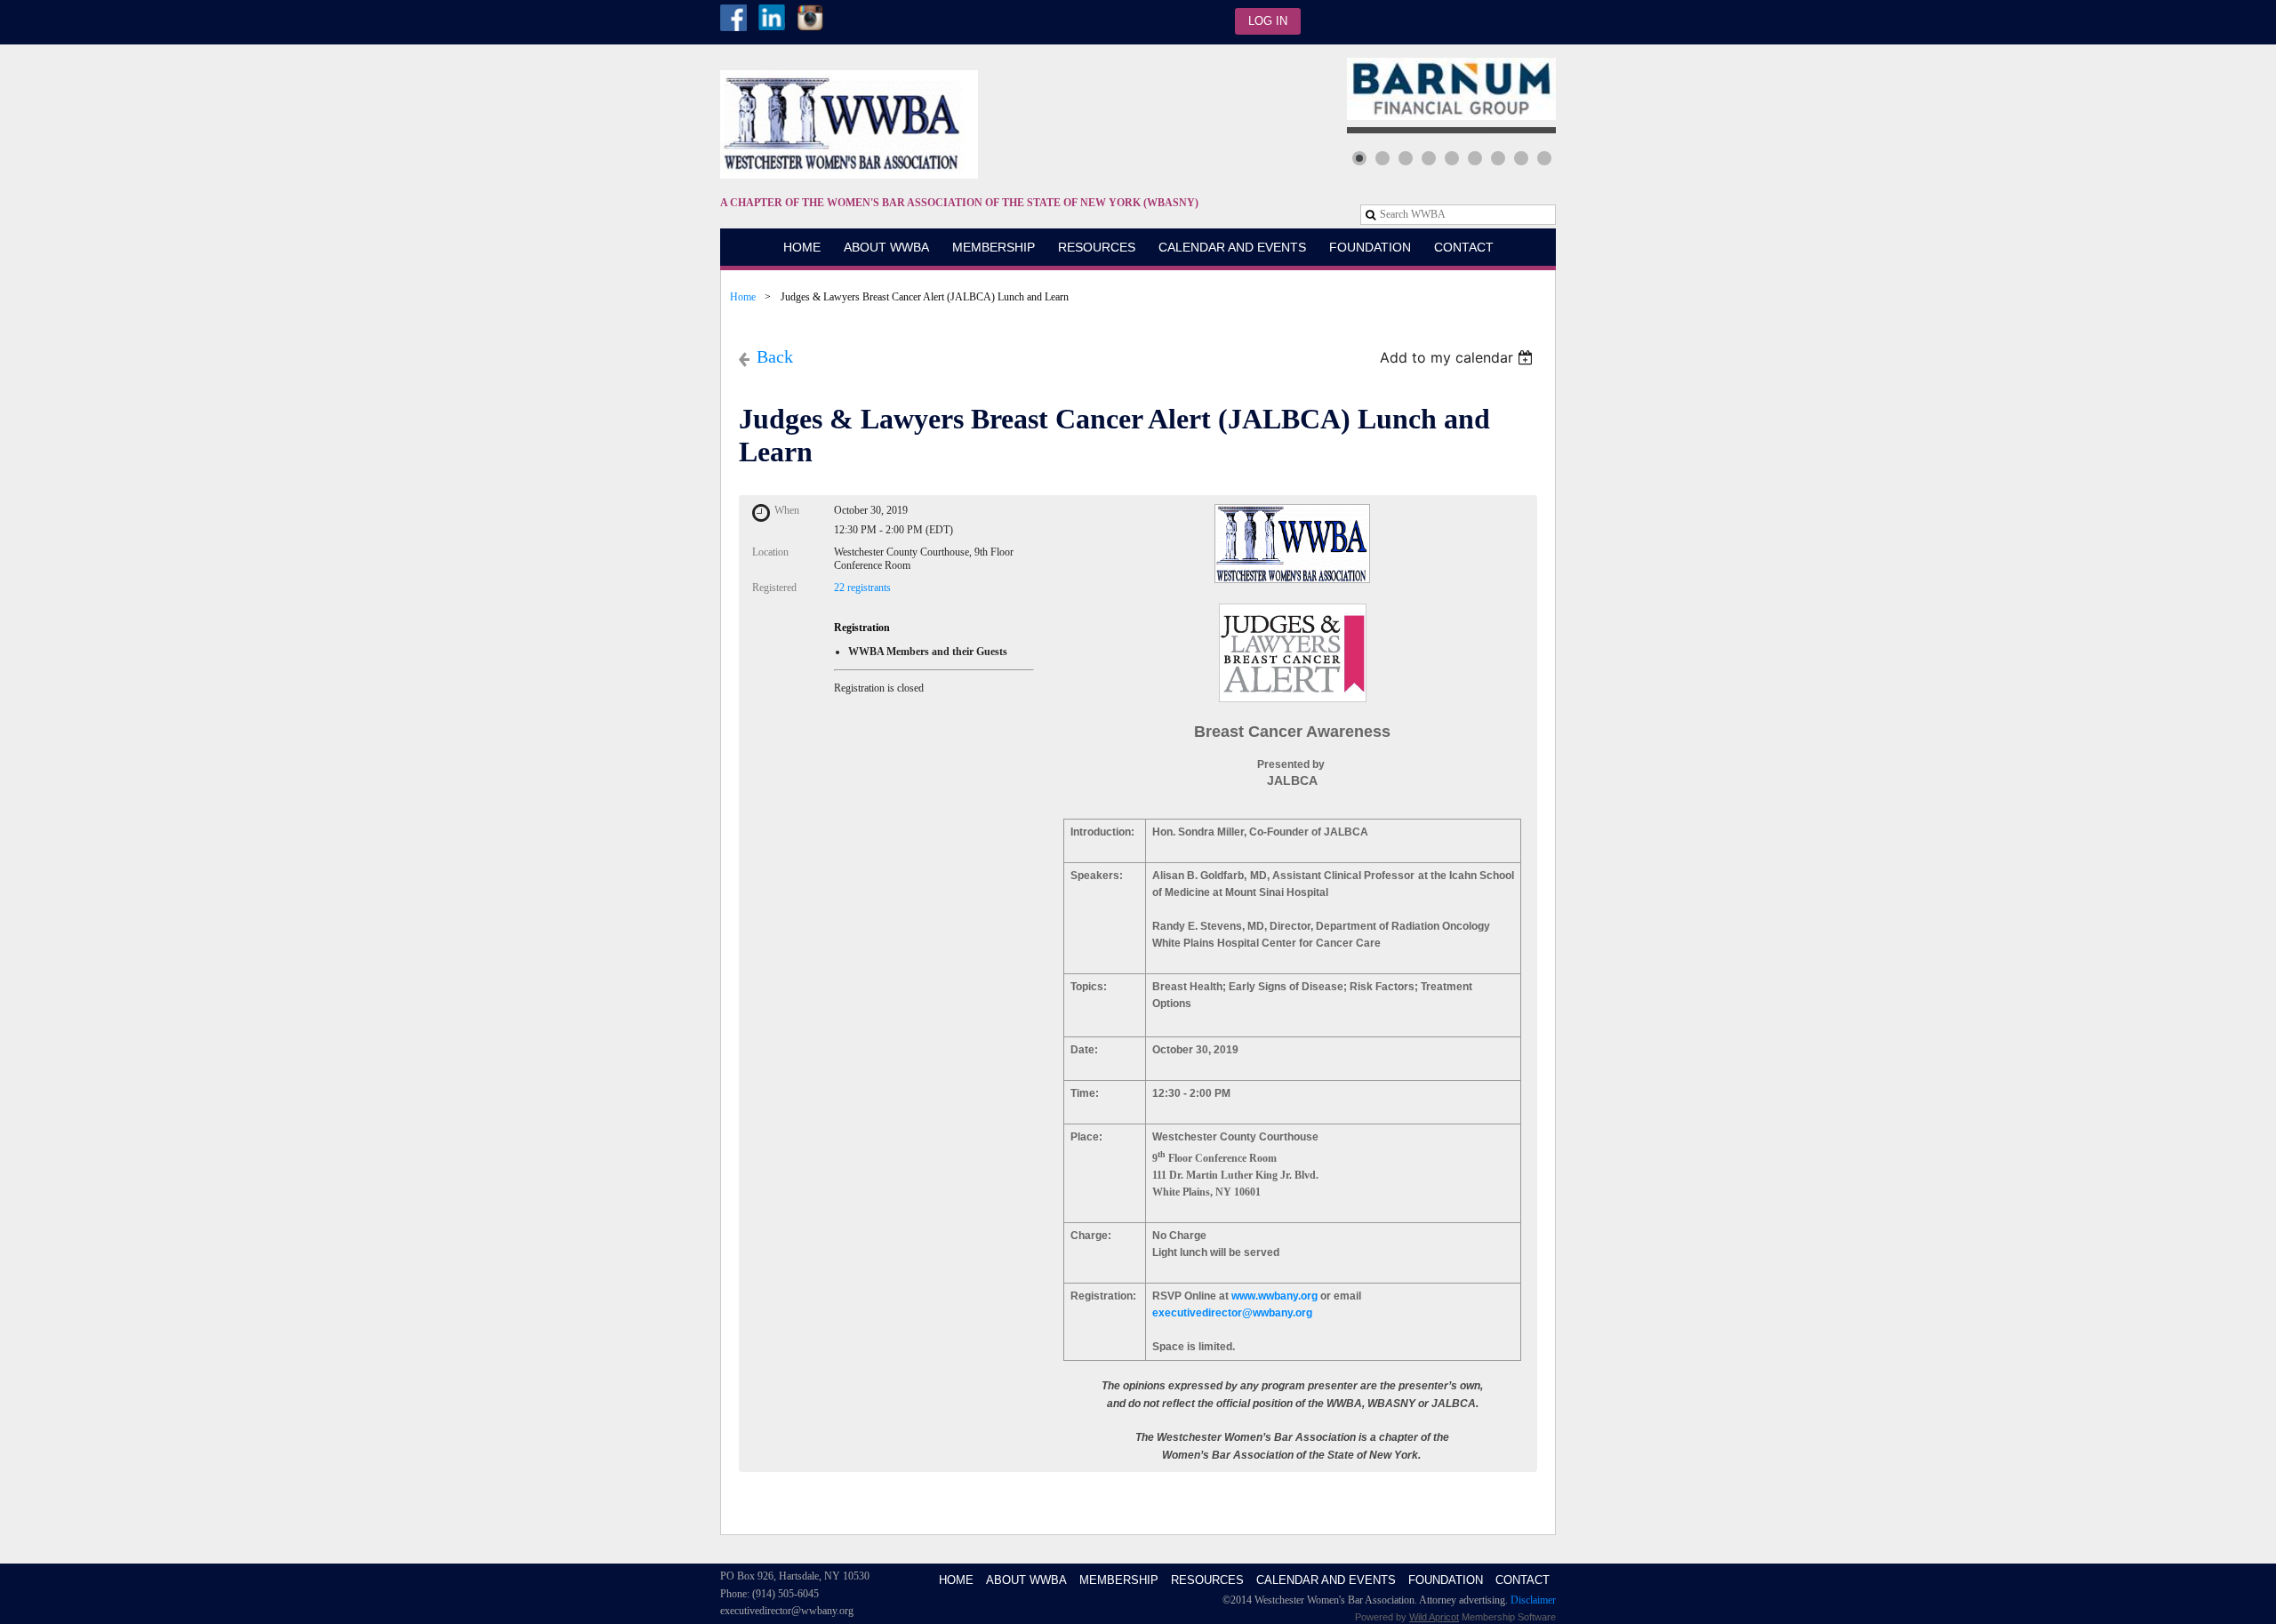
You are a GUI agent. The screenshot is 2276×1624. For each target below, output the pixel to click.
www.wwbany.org (1274, 1296)
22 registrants (862, 588)
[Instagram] (810, 18)
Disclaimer (1533, 1600)
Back (775, 356)
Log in (1268, 21)
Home (743, 297)
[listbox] (1459, 357)
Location (770, 552)
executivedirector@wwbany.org (1232, 1313)
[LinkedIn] (772, 18)
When (787, 510)
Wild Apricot (1434, 1617)
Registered (774, 588)
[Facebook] (733, 18)
